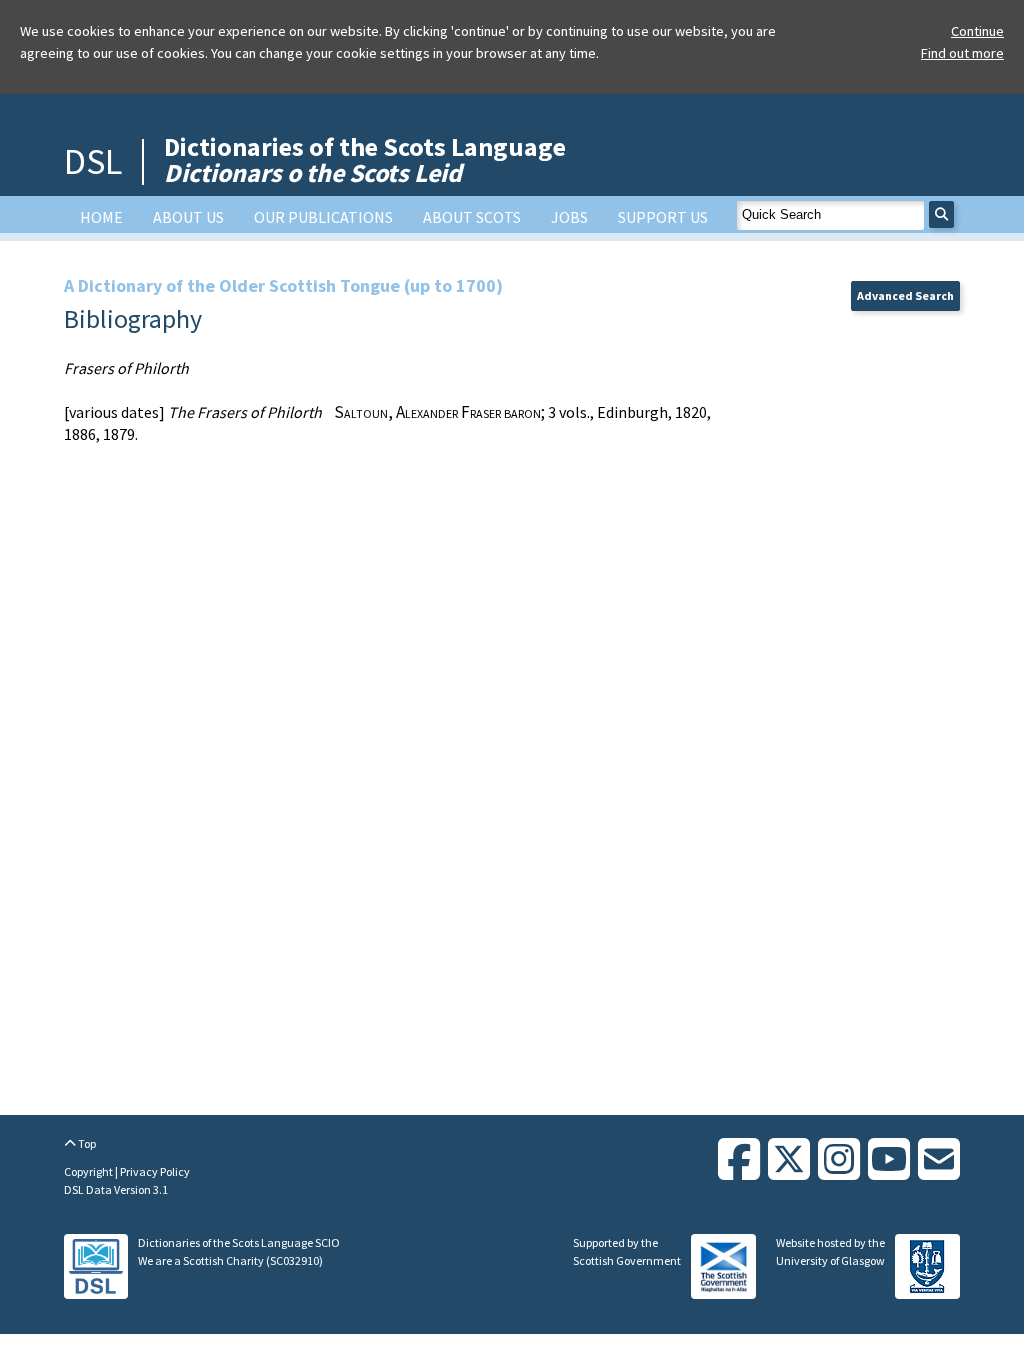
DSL (93, 161)
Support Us (663, 217)
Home (101, 217)
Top (86, 1143)
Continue (977, 31)
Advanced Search (905, 295)
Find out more (962, 53)
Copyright (89, 1171)
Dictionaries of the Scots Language (365, 159)
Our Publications (323, 217)
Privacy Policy (155, 1171)
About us (188, 217)
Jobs (569, 217)
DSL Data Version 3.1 (116, 1189)
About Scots (472, 217)
